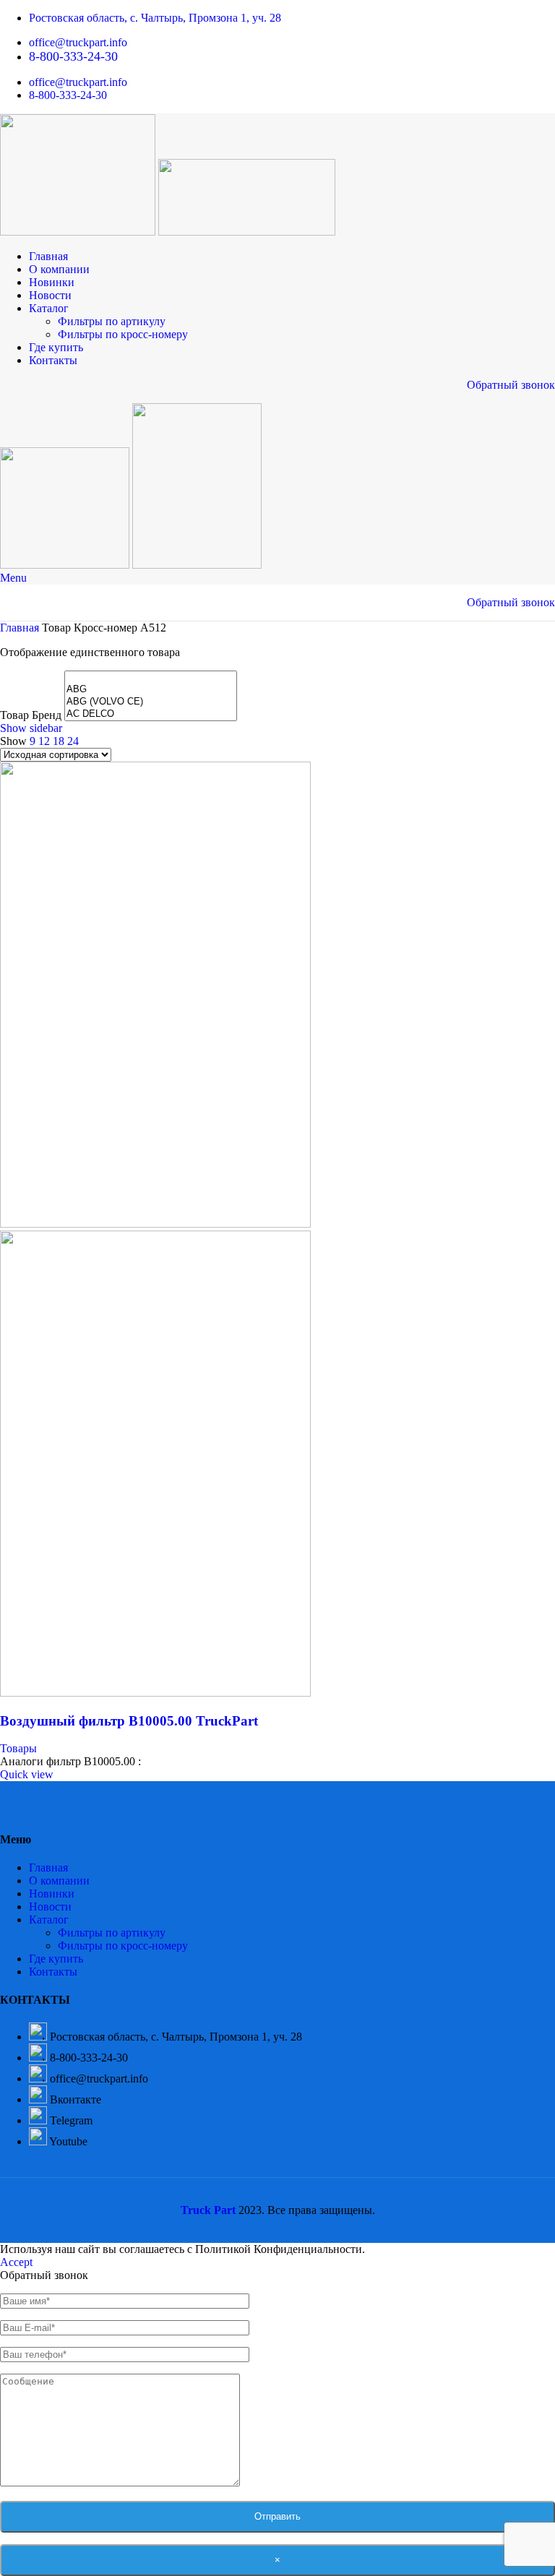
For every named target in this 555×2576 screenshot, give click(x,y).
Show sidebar (31, 728)
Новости (50, 1907)
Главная (21, 628)
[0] (151, 677)
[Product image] (155, 1693)
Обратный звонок (511, 385)
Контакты (53, 1972)
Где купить (56, 1959)
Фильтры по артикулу (112, 321)
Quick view (27, 1774)
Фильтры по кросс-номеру (123, 334)
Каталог (49, 1920)
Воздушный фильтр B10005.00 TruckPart (129, 1721)
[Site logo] (79, 232)
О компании (59, 1881)
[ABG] (151, 690)
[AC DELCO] (151, 714)
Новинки (52, 1894)
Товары (18, 1748)
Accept (16, 2262)
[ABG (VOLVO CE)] (151, 702)
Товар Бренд (31, 715)
